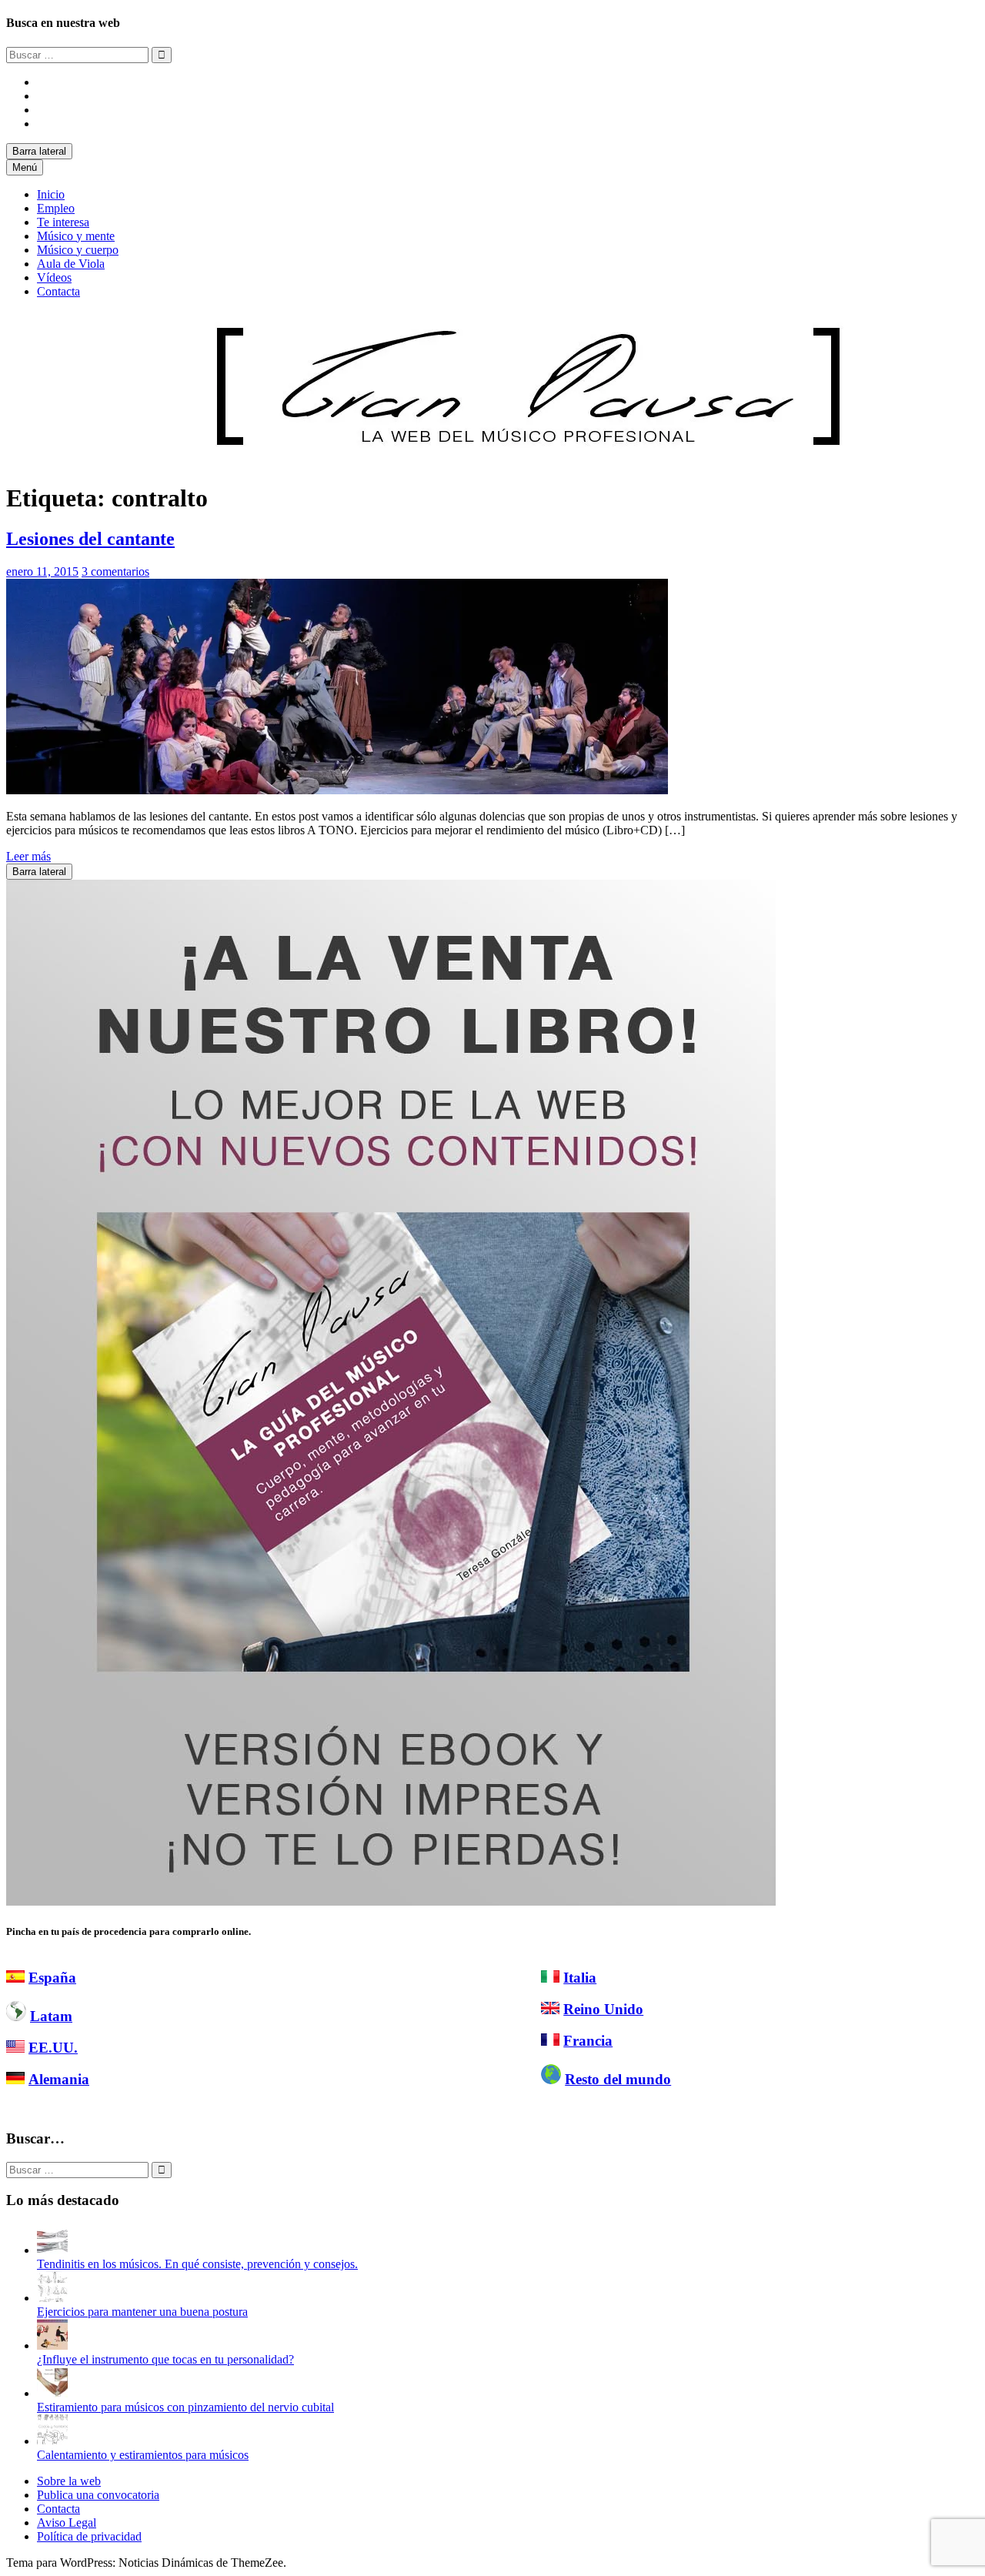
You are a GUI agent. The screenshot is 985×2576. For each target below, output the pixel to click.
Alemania (59, 2079)
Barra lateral (39, 151)
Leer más (28, 856)
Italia (580, 1978)
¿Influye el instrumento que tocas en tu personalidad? (165, 2359)
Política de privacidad (89, 2536)
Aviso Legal (67, 2523)
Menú (25, 167)
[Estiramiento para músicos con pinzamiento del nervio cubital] (52, 2393)
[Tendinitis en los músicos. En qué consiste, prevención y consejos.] (52, 2250)
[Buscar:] (79, 54)
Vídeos (54, 277)
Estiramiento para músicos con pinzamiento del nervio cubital (185, 2407)
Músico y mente (76, 236)
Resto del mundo (618, 2079)
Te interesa (63, 222)
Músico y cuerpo (78, 250)
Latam (51, 2016)
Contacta (58, 291)
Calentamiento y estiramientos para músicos (143, 2455)
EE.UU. (53, 2048)
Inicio (51, 194)
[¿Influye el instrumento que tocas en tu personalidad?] (52, 2345)
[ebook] (391, 1901)
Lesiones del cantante (90, 539)
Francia (588, 2041)
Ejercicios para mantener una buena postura (142, 2312)
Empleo (56, 208)
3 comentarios (115, 571)
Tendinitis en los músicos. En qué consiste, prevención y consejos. (197, 2264)
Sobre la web (69, 2481)
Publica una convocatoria (98, 2495)
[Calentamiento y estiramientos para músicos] (52, 2441)
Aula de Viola (71, 264)
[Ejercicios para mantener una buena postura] (52, 2298)
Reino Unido (603, 2009)
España (52, 1978)
